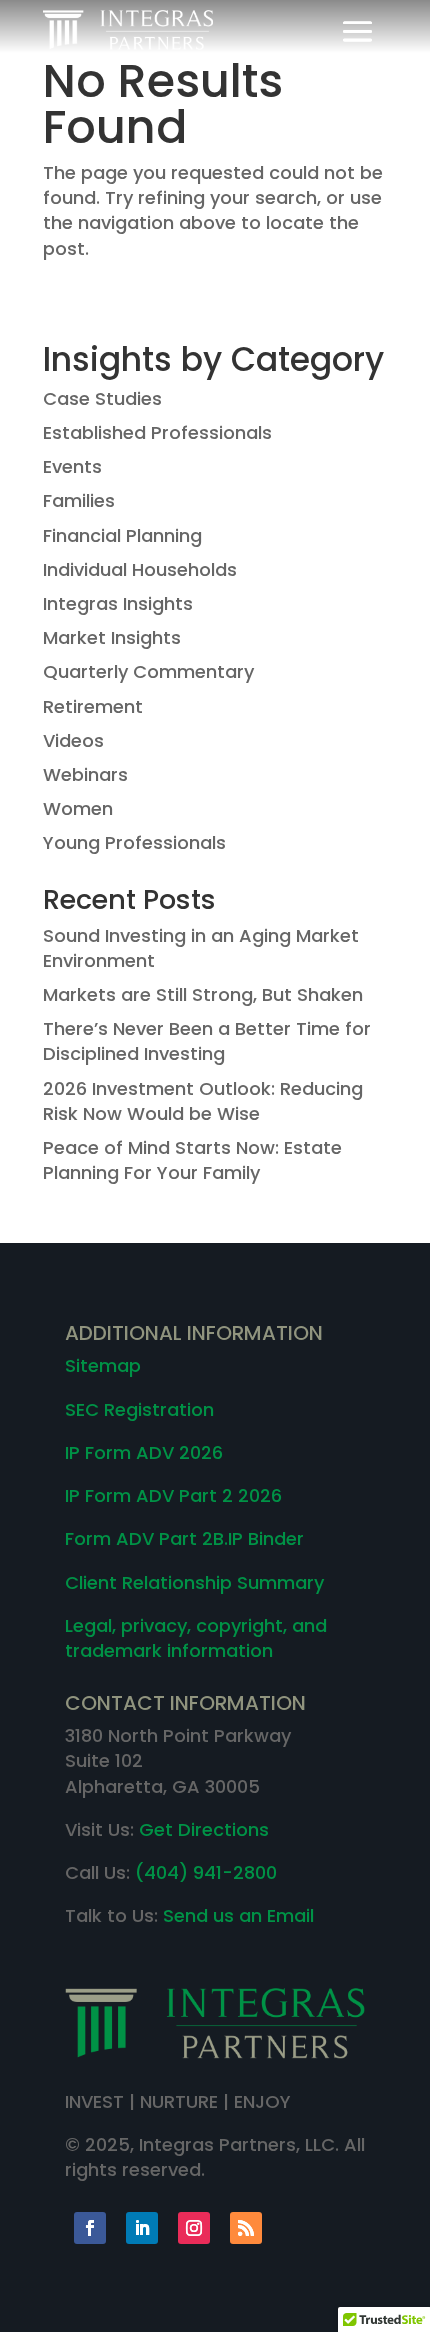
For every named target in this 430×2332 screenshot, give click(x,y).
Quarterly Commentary (148, 671)
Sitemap (103, 1365)
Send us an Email (238, 1915)
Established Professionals (157, 432)
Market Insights (112, 637)
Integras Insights (118, 603)
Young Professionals (134, 842)
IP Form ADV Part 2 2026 (173, 1495)
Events (72, 466)
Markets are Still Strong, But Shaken (203, 994)
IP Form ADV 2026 (144, 1452)
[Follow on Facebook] (90, 2228)
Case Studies (102, 398)
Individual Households (140, 569)
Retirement (93, 706)
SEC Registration (139, 1409)
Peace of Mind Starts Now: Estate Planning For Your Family (192, 1160)
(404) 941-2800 (206, 1872)
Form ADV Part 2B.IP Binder (184, 1538)
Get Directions (204, 1829)
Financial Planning (122, 535)
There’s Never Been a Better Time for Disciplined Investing (207, 1041)
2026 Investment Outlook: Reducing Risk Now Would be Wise (203, 1101)
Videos (73, 740)
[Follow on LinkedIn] (142, 2228)
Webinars (85, 774)
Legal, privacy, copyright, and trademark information (196, 1638)
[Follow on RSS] (246, 2228)
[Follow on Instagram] (194, 2228)
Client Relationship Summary (194, 1582)
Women (78, 808)
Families (79, 500)
